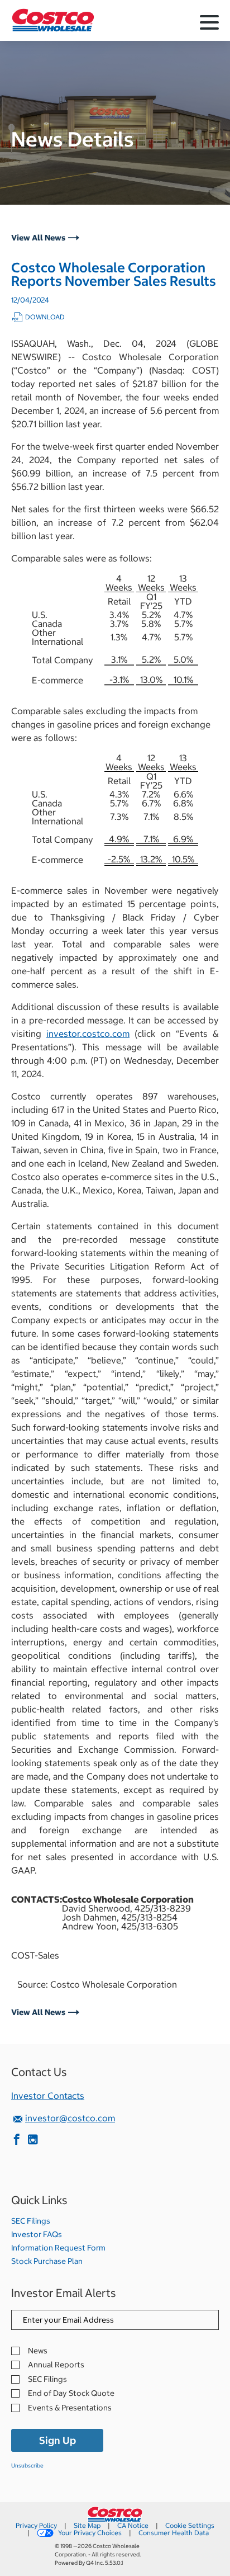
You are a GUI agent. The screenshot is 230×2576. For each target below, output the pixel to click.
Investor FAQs (37, 2234)
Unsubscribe (27, 2466)
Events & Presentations (70, 2408)
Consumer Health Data (174, 2533)
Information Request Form (58, 2248)
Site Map (87, 2525)
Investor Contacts (48, 2096)
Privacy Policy (36, 2525)
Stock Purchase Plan (47, 2261)
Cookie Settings (190, 2525)
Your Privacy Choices (90, 2533)
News (38, 2351)
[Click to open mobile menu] (209, 24)
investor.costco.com (88, 1034)
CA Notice (133, 2525)
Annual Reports (56, 2365)
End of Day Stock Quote (71, 2393)
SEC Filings (31, 2221)
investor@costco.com (70, 2118)
